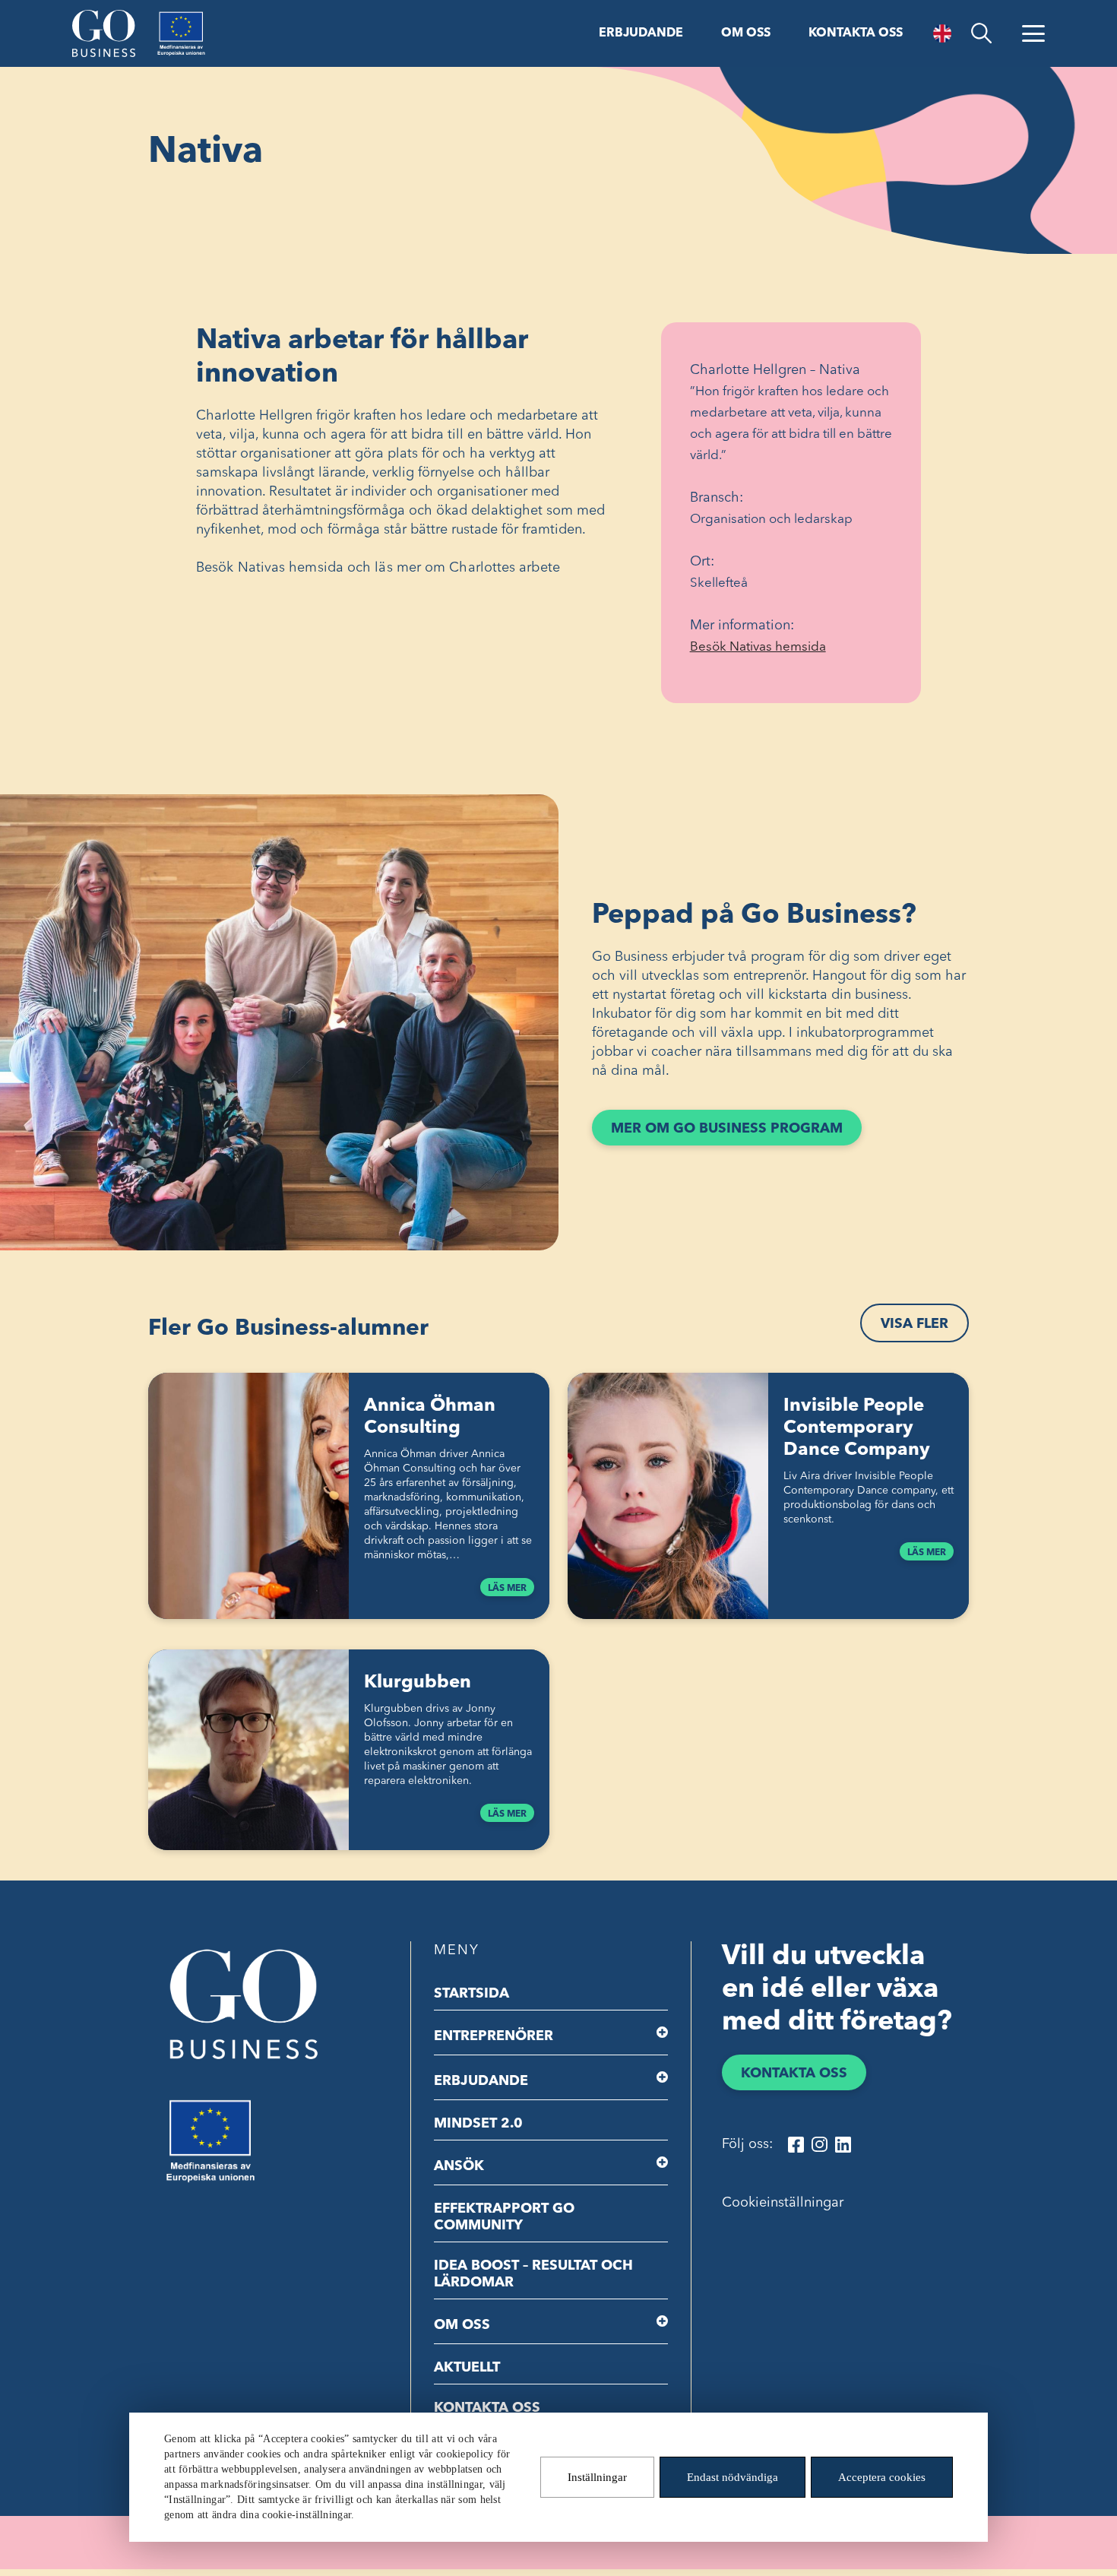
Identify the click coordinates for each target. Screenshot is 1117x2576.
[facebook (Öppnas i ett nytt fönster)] (796, 2145)
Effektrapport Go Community (504, 2217)
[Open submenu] (662, 2033)
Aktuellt (467, 2368)
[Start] (104, 33)
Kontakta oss (856, 33)
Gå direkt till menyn (197, 13)
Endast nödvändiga (733, 2477)
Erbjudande (641, 33)
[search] (981, 33)
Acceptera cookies (882, 2477)
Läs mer (507, 1589)
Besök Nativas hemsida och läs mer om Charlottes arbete (378, 568)
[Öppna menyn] (1033, 33)
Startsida (471, 1994)
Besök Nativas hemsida (783, 649)
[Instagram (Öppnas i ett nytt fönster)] (820, 2145)
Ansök (459, 2166)
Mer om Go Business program (727, 1129)
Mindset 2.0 (478, 2124)
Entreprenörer (494, 2036)
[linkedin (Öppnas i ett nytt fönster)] (843, 2145)
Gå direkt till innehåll (67, 13)
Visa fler (914, 1324)
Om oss (746, 33)
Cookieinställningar (783, 2203)
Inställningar (597, 2477)
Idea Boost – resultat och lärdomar (533, 2274)
